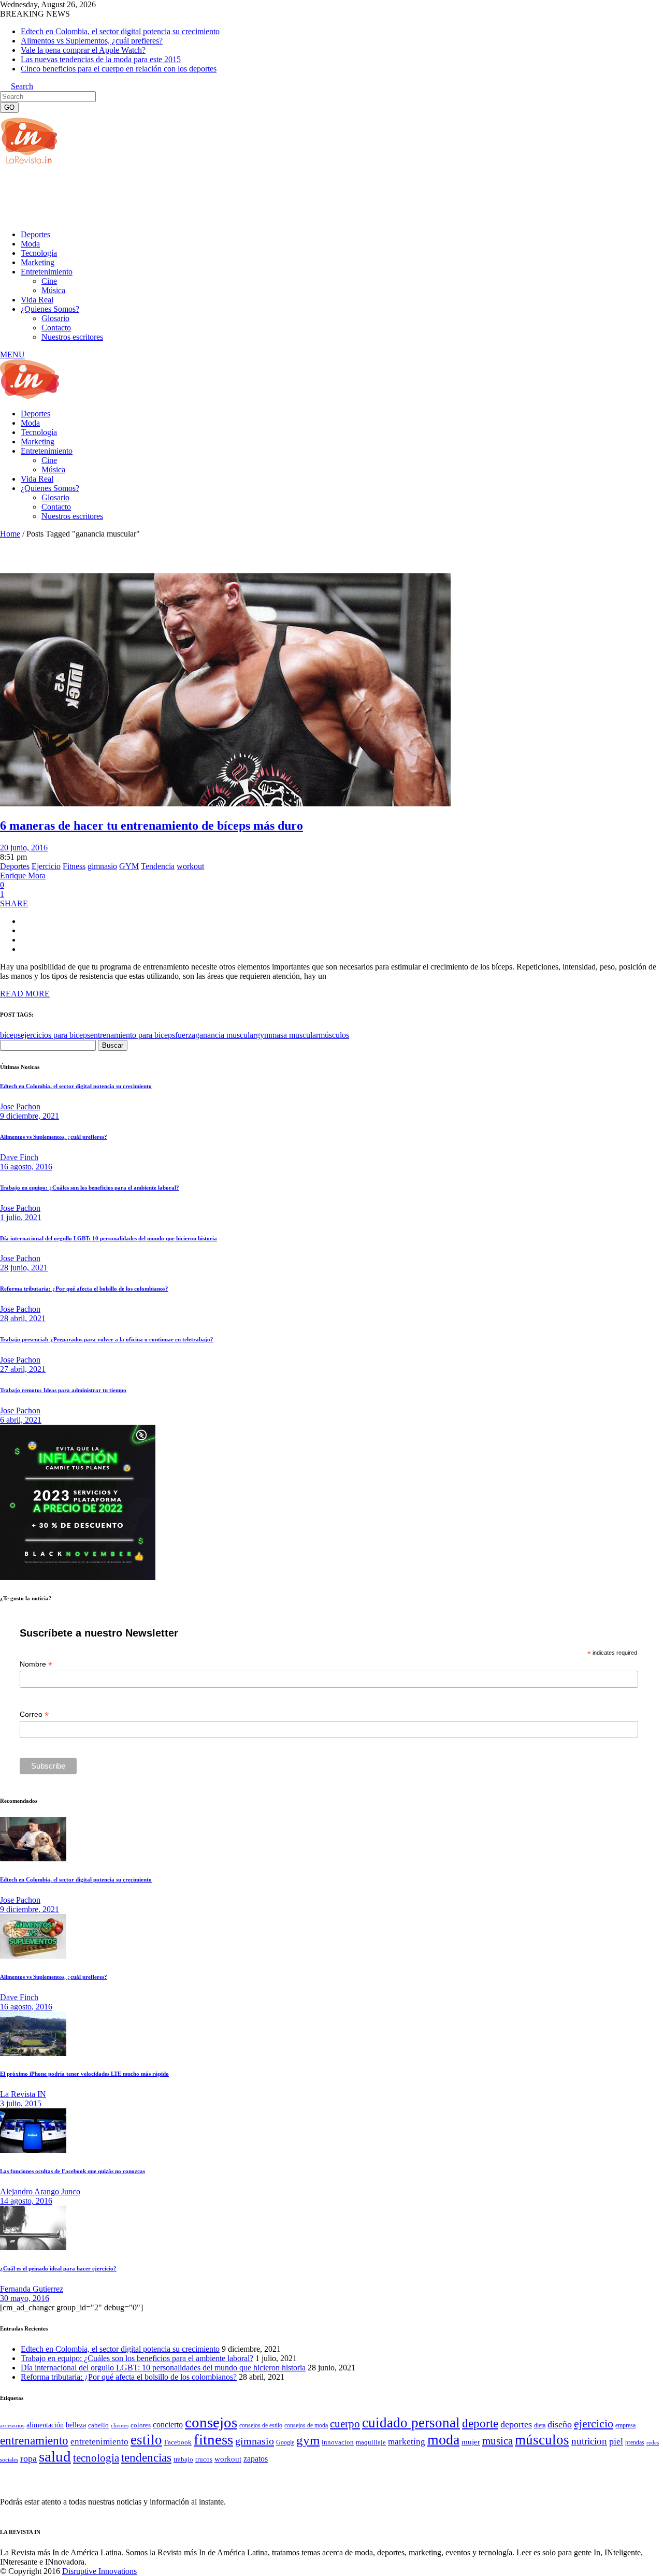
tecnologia (96, 2458)
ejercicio (594, 2423)
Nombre (36, 1664)
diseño (560, 2424)
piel (616, 2441)
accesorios (12, 2425)
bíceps (10, 1035)
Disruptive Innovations (99, 2571)
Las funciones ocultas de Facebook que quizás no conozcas (73, 2171)
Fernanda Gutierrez (32, 2289)
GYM (129, 866)
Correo (34, 1714)
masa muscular (294, 1035)
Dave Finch (19, 1157)
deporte (480, 2423)
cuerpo (345, 2424)
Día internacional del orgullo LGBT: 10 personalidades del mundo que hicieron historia (109, 1238)
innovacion (338, 2442)
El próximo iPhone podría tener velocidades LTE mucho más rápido (84, 2074)
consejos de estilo (261, 2425)
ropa (28, 2458)
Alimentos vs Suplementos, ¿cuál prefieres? (92, 41)
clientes (120, 2426)
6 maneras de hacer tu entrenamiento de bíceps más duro (152, 826)
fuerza (185, 1035)
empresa (625, 2425)
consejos (211, 2422)
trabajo (183, 2459)
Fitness (74, 866)
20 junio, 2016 (24, 848)
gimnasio (102, 866)
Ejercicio (46, 866)
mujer (471, 2442)
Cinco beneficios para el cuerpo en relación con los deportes (119, 69)
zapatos (256, 2459)
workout (190, 866)
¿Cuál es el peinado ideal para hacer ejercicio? (58, 2268)
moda (443, 2440)
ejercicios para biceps (55, 1035)
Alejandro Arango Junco (40, 2191)
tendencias (146, 2458)
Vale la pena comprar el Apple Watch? (83, 50)
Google (285, 2442)
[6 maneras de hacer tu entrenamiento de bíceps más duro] (225, 804)
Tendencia (158, 866)
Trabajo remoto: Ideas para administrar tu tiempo (63, 1390)
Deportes (15, 866)
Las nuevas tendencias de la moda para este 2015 (101, 59)
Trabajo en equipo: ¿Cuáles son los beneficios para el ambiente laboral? (90, 1188)
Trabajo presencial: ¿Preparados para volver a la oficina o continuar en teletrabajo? (107, 1339)
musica (498, 2441)
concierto (168, 2425)
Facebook (178, 2442)
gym (263, 1035)
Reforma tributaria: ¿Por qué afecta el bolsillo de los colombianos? (84, 1289)
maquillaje (371, 2442)
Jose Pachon (20, 1106)
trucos (204, 2459)
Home (10, 534)
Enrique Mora (23, 875)
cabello (98, 2425)
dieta (540, 2425)
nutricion (589, 2441)
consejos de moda (306, 2425)
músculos (334, 1035)
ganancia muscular (226, 1035)
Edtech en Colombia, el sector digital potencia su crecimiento (120, 31)
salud (55, 2456)
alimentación (45, 2425)
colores (141, 2425)
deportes (516, 2424)
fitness (213, 2439)
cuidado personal (411, 2423)
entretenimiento (99, 2442)
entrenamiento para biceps (133, 1035)
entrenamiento (34, 2440)
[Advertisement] (189, 196)
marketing (407, 2442)
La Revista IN (23, 2094)
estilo (146, 2440)
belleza (76, 2425)
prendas (635, 2442)
